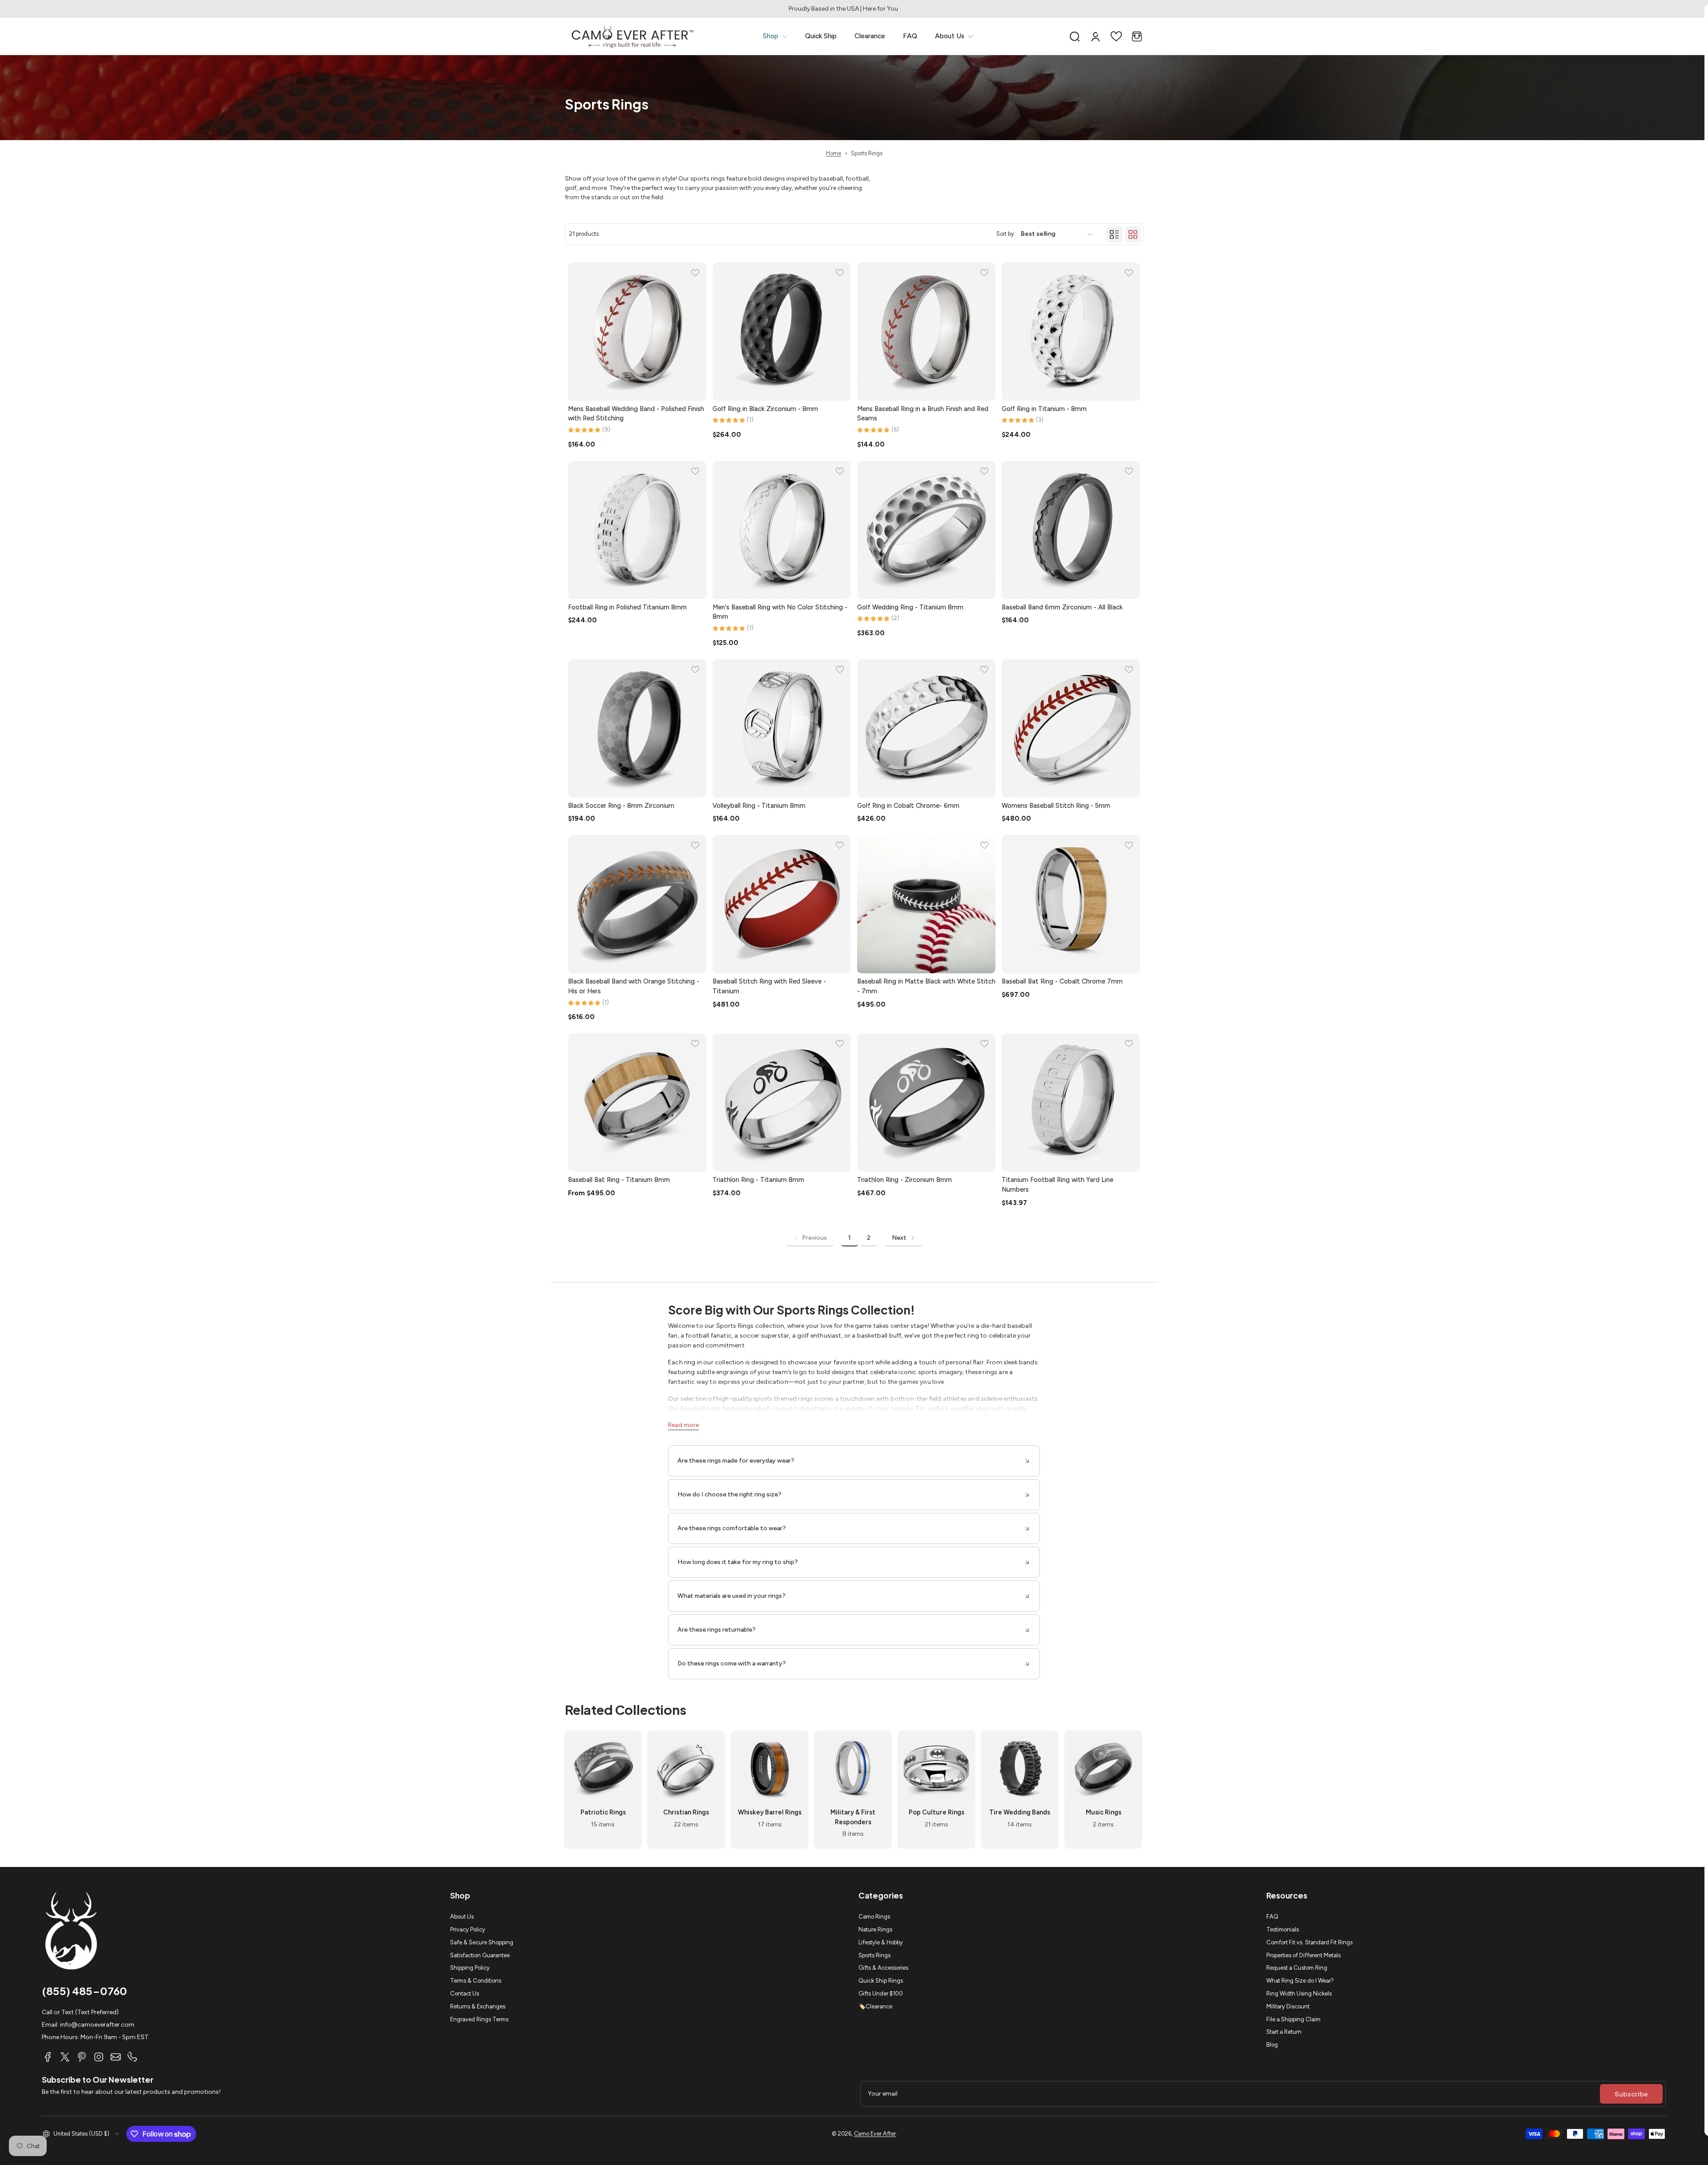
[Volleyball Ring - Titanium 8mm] (782, 728)
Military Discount (1288, 2006)
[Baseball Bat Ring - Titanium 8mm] (637, 1103)
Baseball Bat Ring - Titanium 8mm (619, 1180)
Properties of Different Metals (1303, 1955)
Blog (1272, 2045)
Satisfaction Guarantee (480, 1955)
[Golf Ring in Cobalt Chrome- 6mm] (926, 728)
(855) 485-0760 (85, 1991)
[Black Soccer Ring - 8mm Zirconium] (637, 728)
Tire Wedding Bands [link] (1020, 1812)
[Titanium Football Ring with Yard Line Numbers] (1071, 1103)
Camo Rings (874, 1917)
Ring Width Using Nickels (1299, 1994)
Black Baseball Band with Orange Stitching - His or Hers (634, 986)
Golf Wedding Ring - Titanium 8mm (910, 607)
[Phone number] (133, 2057)
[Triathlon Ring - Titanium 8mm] (782, 1103)
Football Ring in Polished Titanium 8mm (627, 607)
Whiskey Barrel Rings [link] (770, 1812)
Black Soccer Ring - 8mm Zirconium (621, 806)
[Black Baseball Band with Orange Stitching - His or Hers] (637, 904)
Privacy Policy (468, 1929)
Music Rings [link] (1103, 1812)
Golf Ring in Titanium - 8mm (1044, 409)
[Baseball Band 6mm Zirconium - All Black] (1071, 530)
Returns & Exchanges (478, 2006)
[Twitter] (65, 2057)
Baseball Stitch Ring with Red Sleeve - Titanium (769, 986)
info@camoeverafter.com (97, 2025)
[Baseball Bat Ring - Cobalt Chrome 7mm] (1071, 904)
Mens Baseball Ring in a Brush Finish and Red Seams (923, 414)
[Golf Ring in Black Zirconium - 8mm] (782, 332)
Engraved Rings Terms (479, 2019)
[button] (1075, 36)
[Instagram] (99, 2057)
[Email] (116, 2057)
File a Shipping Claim (1293, 2019)
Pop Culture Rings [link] (937, 1812)
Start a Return (1284, 2032)
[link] (775, 36)
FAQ (1272, 1917)
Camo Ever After (875, 2134)
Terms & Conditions (476, 1981)
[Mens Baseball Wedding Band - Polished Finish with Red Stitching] (637, 332)
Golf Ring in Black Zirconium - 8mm (765, 409)
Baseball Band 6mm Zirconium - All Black (1062, 607)
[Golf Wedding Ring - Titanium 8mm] (926, 530)
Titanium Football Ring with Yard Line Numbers (1057, 1185)
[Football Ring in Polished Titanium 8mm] (637, 530)
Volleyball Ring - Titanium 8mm (759, 806)
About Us (462, 1917)
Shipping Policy (470, 1968)
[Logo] (632, 36)
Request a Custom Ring (1297, 1968)
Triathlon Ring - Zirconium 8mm (904, 1180)
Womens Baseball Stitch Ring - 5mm (1056, 806)
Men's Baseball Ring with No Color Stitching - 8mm (780, 612)
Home (834, 153)
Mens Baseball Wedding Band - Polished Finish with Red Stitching (636, 414)
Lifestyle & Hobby (881, 1942)
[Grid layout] (1133, 234)
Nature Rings (875, 1929)
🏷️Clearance (875, 2006)
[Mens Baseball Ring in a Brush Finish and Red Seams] (926, 332)
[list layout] (1114, 234)
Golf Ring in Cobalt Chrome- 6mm (908, 806)
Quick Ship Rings (881, 1981)
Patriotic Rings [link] (603, 1812)
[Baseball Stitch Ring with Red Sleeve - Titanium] (782, 904)
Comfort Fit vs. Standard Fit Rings (1309, 1942)
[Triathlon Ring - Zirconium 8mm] (926, 1103)
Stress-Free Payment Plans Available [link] (854, 9)
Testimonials (1283, 1929)
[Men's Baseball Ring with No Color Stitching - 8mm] (782, 530)
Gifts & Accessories (883, 1968)
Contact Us (465, 1994)
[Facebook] (48, 2057)
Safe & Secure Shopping (482, 1942)
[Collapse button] (854, 1461)
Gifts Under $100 (881, 1994)
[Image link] (603, 1790)
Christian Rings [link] (687, 1812)
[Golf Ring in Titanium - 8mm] (1071, 332)
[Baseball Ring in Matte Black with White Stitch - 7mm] (926, 904)
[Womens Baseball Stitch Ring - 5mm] (1071, 728)
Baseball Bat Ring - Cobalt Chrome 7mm (1062, 981)
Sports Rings (874, 1955)
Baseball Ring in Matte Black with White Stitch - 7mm (926, 986)
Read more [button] (683, 1425)
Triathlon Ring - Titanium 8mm (758, 1180)
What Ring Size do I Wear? (1300, 1981)
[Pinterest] (82, 2057)
